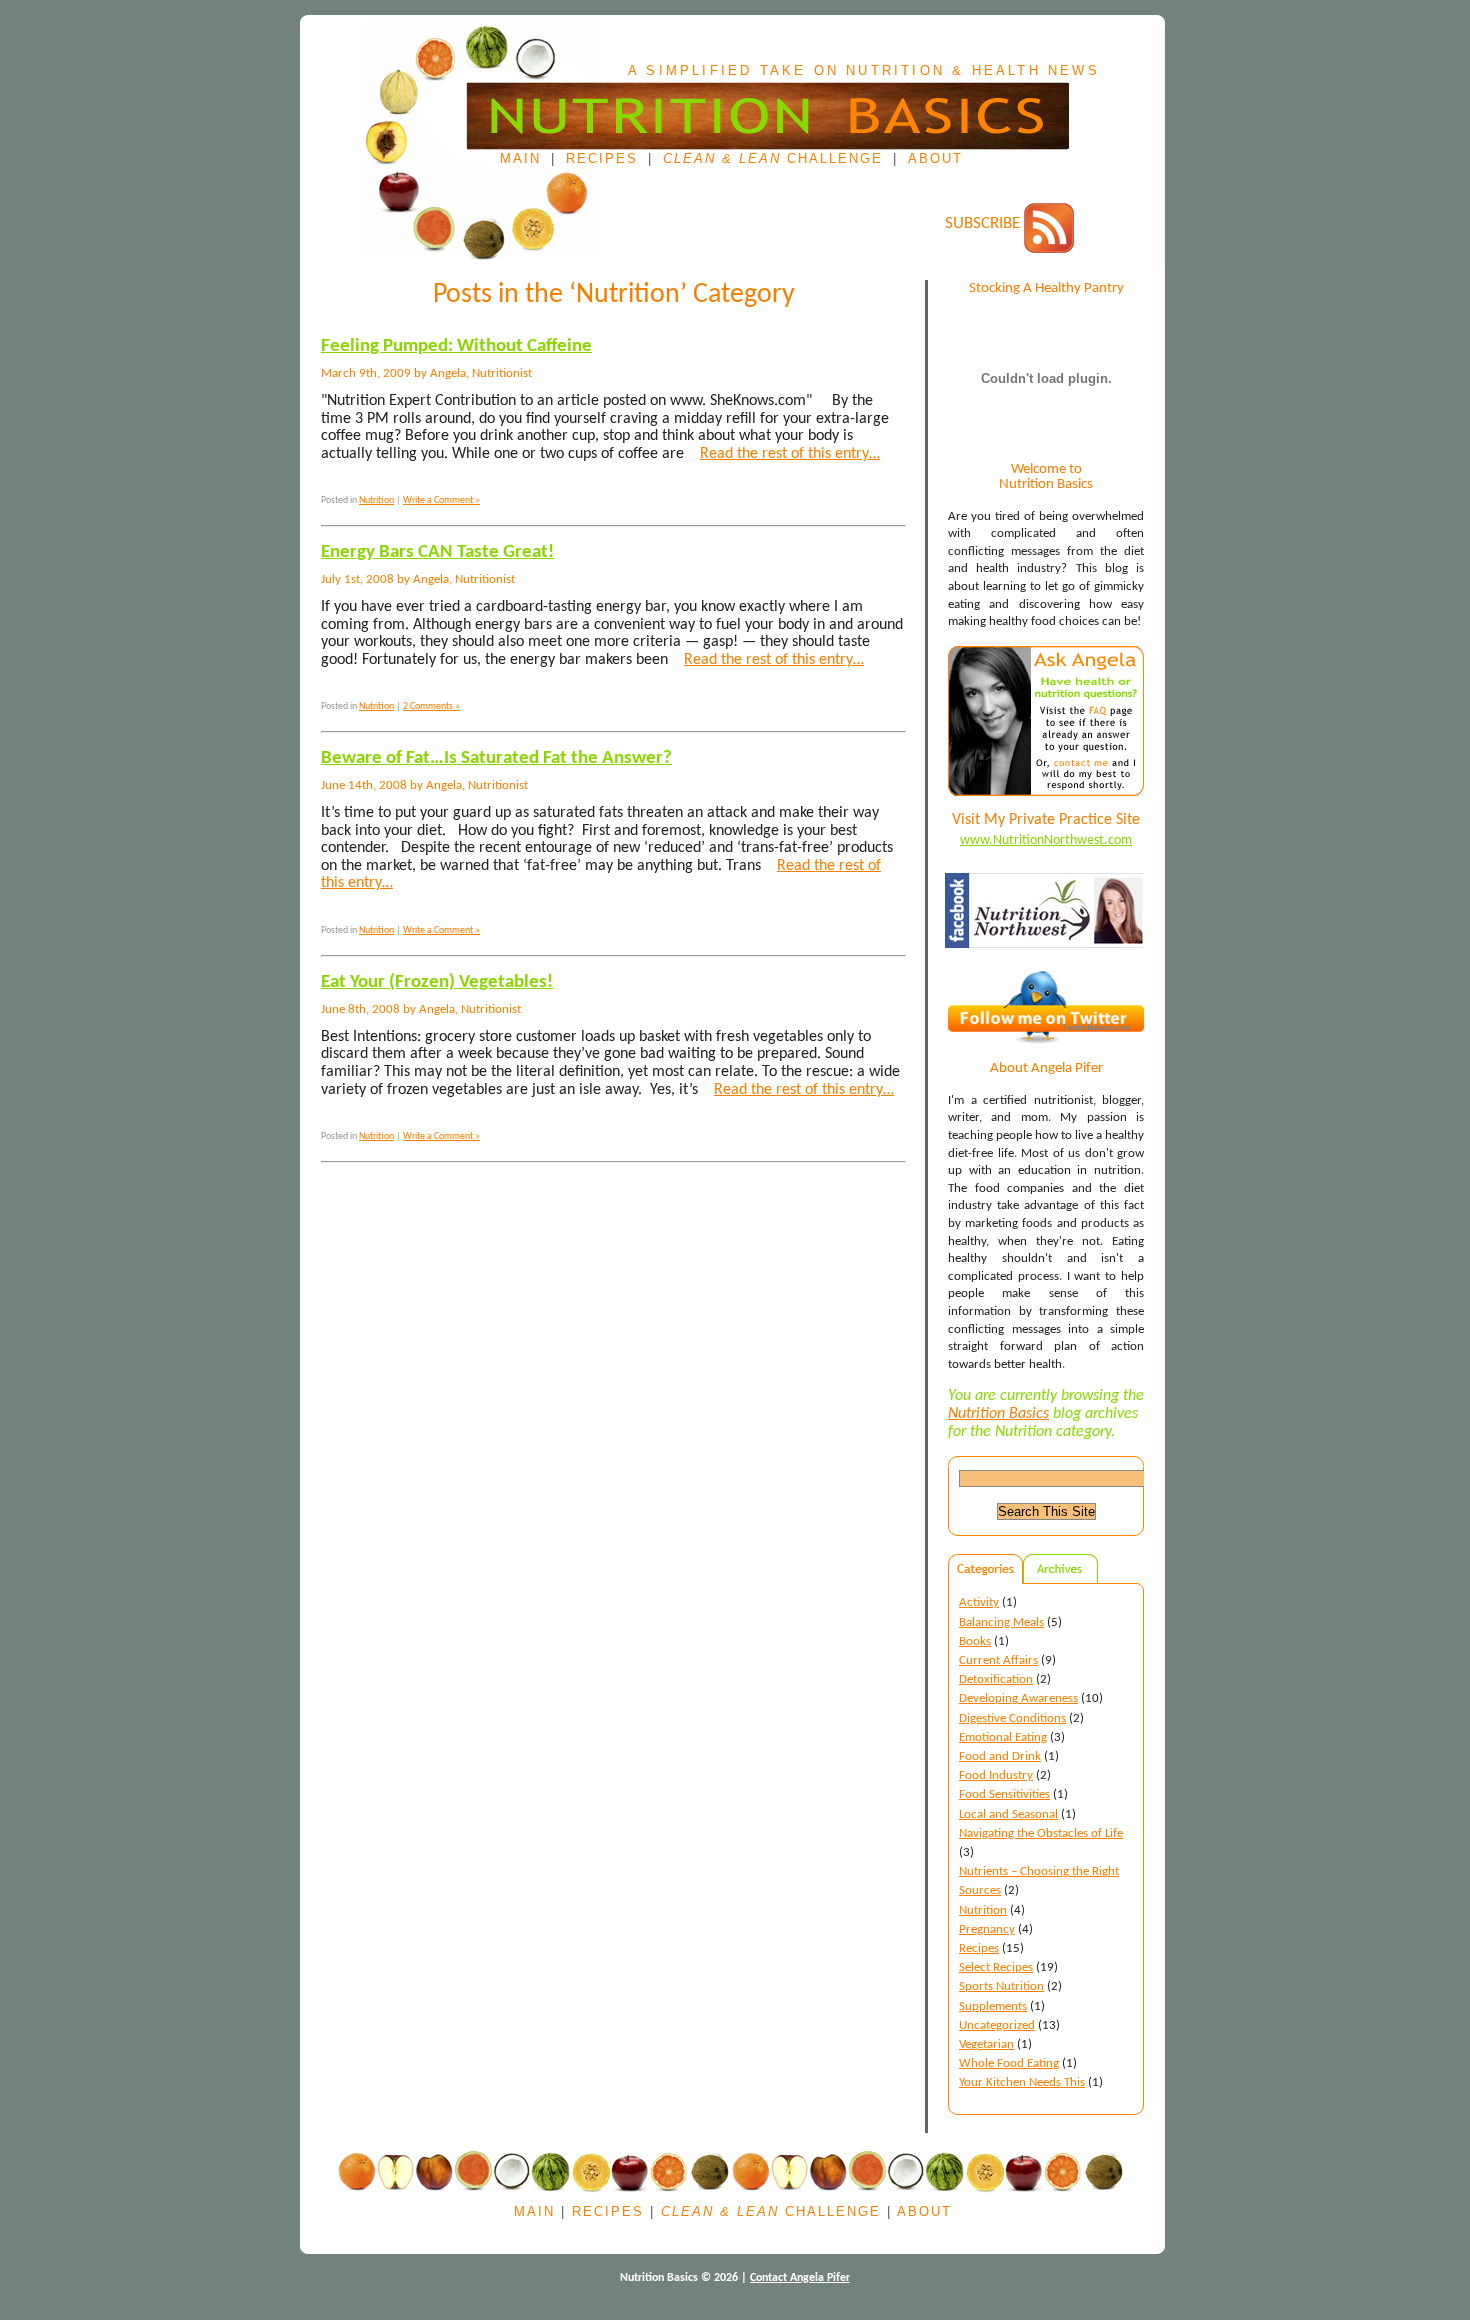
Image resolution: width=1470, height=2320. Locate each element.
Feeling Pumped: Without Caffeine (456, 346)
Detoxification (996, 1679)
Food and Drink (1000, 1756)
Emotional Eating (1003, 1737)
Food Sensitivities (1004, 1794)
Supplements (993, 2006)
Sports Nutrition (1001, 1986)
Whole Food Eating (1009, 2063)
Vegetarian (986, 2044)
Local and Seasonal (1008, 1814)
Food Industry (996, 1775)
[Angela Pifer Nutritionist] (1047, 964)
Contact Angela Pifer (800, 2278)
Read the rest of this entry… (790, 454)
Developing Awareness (1018, 1698)
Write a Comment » (441, 500)
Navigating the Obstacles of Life (1041, 1833)
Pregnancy (987, 1929)
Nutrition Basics (998, 1414)
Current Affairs (998, 1660)
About (935, 159)
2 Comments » (431, 706)
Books (975, 1641)
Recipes (602, 159)
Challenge (773, 159)
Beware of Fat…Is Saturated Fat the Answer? (496, 758)
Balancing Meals (1001, 1622)
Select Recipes (996, 1967)
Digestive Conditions (1012, 1718)
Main (520, 159)
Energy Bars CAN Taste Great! (437, 552)
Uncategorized (997, 2025)
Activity (979, 1602)
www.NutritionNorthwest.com (1046, 840)
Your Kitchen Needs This (1022, 2082)
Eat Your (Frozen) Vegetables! (437, 982)
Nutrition (983, 1910)
